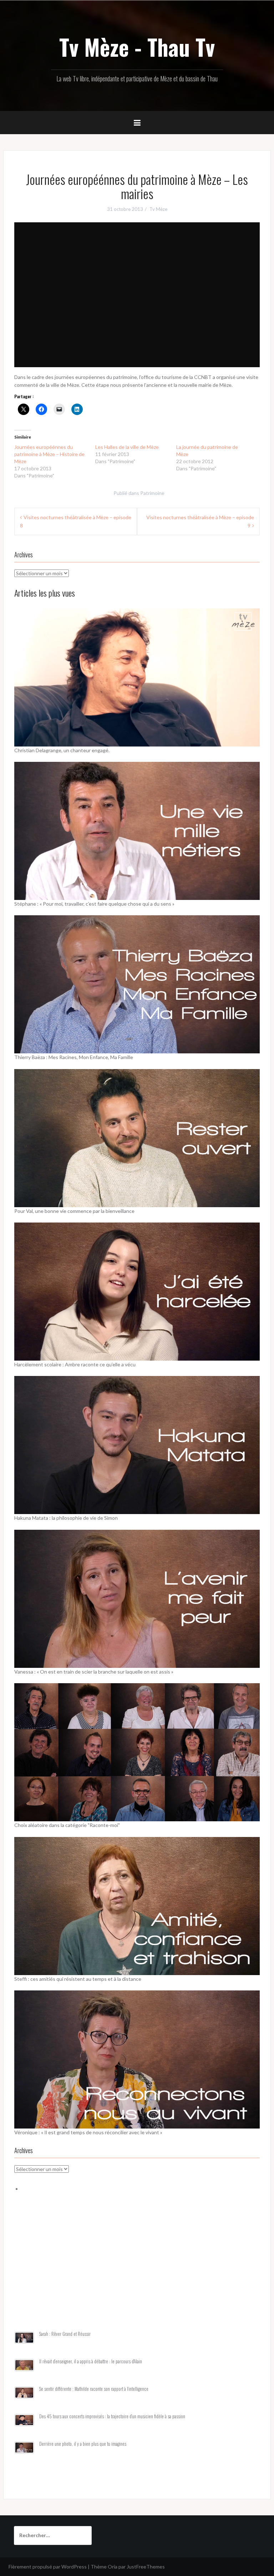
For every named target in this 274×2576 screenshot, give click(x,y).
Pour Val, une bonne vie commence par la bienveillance (74, 1211)
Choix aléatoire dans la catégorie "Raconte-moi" (67, 1825)
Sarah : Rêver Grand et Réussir (65, 2334)
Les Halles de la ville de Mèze (127, 447)
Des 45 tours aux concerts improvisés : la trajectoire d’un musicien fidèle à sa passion (112, 2416)
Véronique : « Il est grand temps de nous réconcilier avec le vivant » (88, 2132)
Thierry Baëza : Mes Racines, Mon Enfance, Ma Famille (74, 1057)
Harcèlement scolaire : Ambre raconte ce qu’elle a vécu (75, 1364)
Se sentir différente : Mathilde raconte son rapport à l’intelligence (94, 2389)
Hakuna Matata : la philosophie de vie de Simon (66, 1518)
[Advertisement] (137, 2270)
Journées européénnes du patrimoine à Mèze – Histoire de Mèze (49, 454)
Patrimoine (152, 493)
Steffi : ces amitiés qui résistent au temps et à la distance (78, 1979)
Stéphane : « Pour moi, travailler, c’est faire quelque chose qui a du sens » (94, 904)
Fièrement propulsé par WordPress (48, 2567)
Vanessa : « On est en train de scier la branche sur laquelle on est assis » (94, 1672)
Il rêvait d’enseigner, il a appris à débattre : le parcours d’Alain (91, 2361)
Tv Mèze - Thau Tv (137, 47)
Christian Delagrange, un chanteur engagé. (62, 750)
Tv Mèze (158, 209)
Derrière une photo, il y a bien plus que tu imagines (83, 2444)
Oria (113, 2567)
